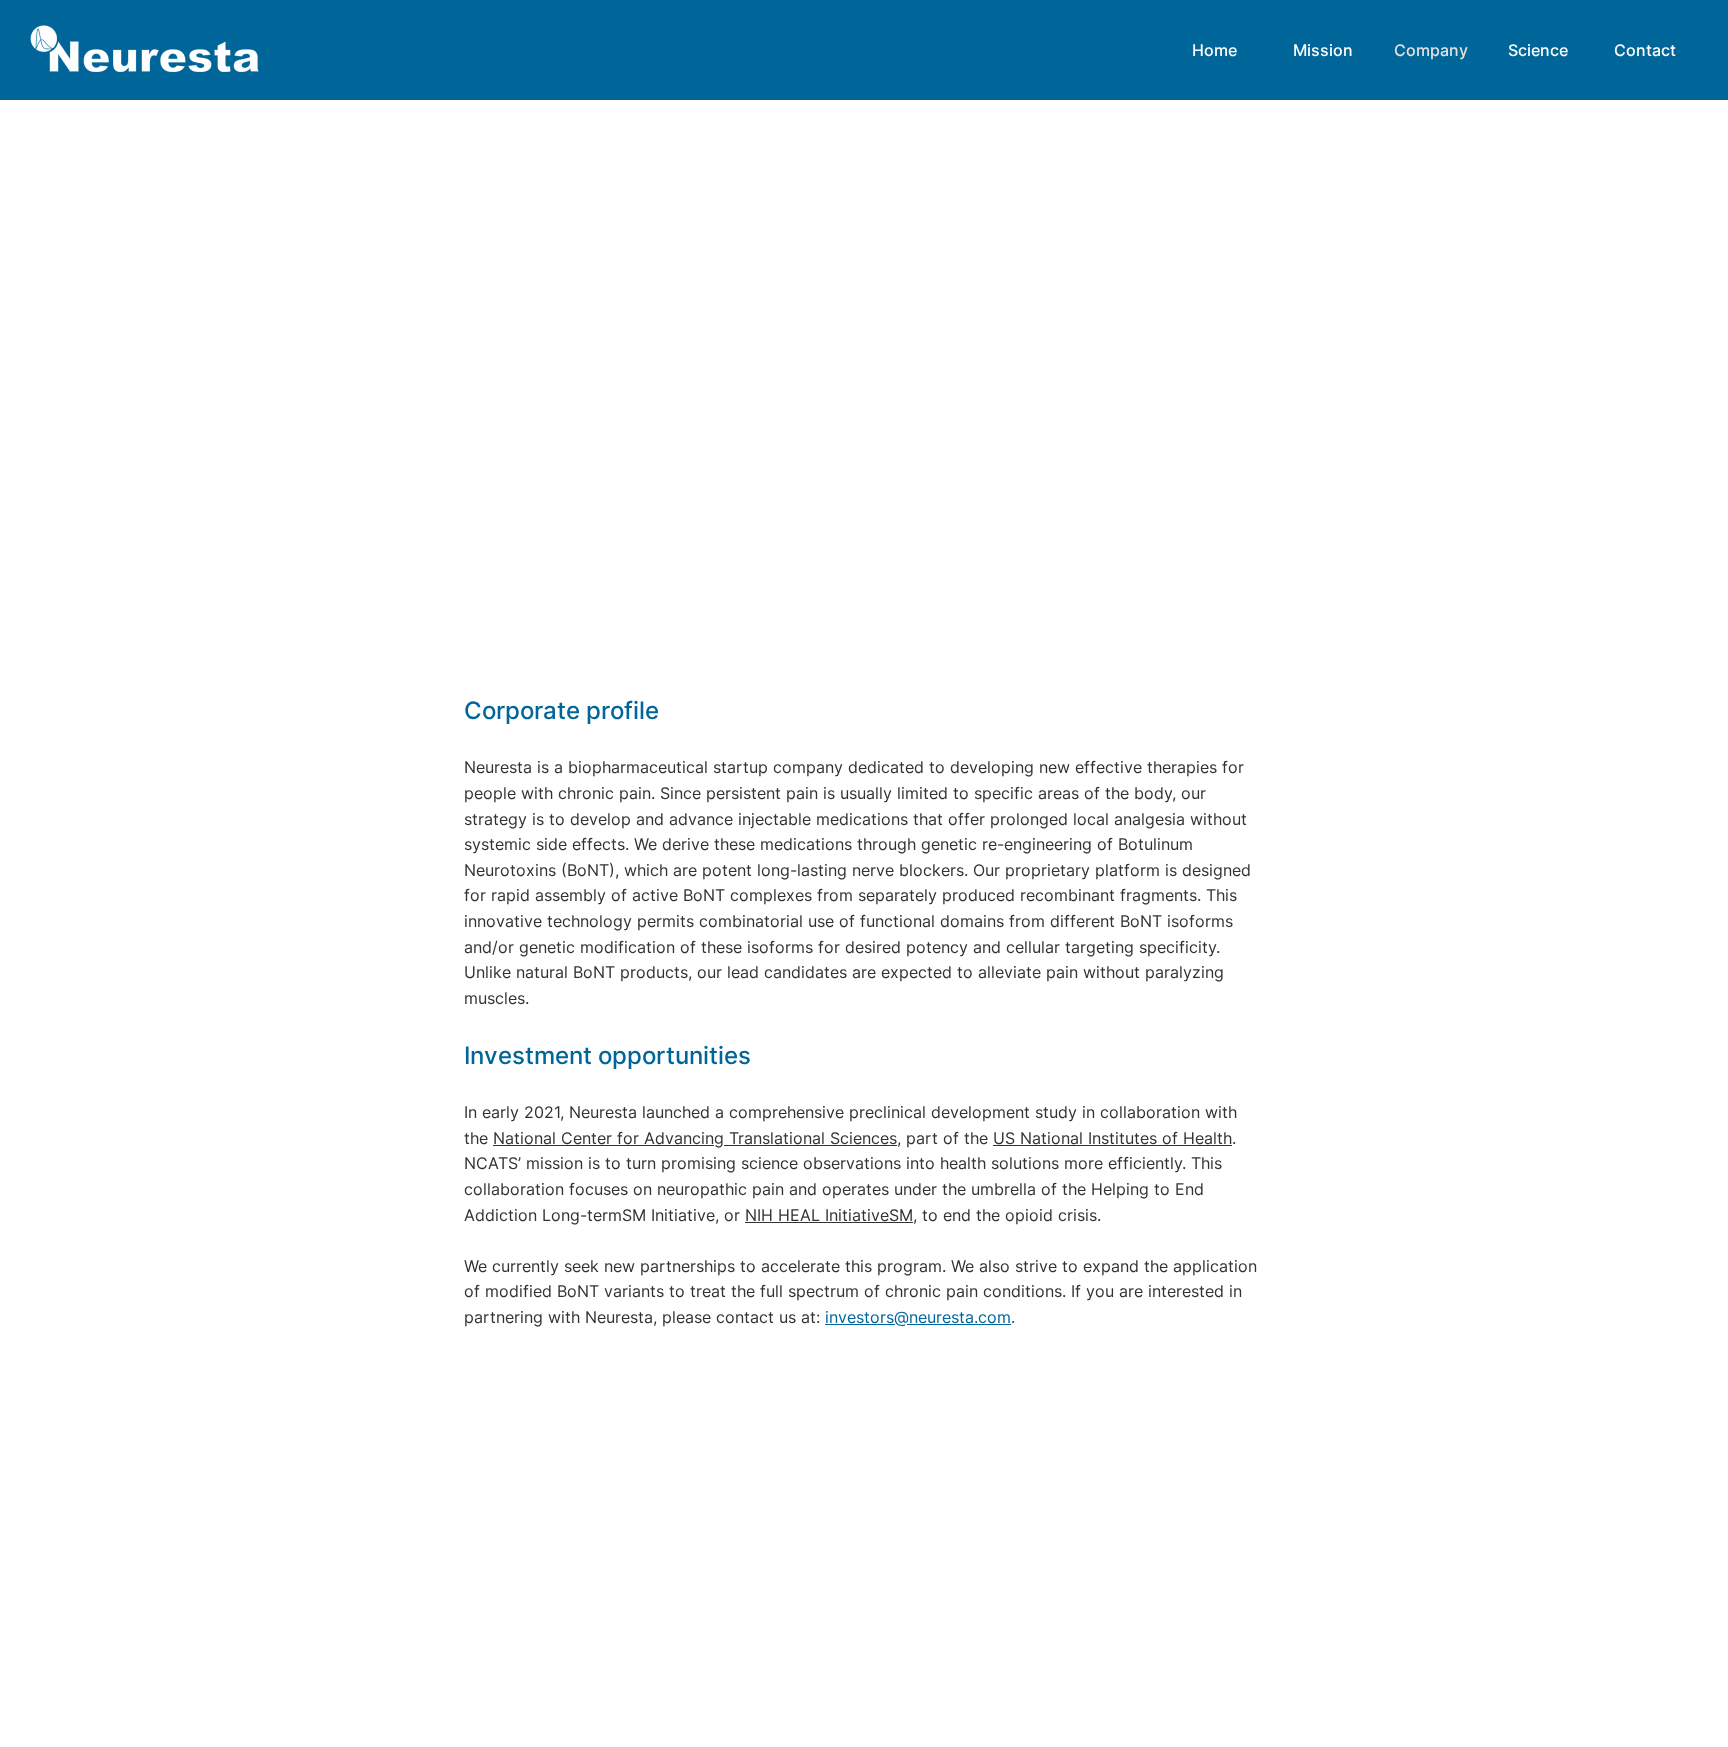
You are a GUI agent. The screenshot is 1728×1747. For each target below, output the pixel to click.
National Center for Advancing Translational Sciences (695, 1138)
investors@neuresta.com (918, 1317)
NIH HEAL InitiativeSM (829, 1215)
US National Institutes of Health (1112, 1138)
